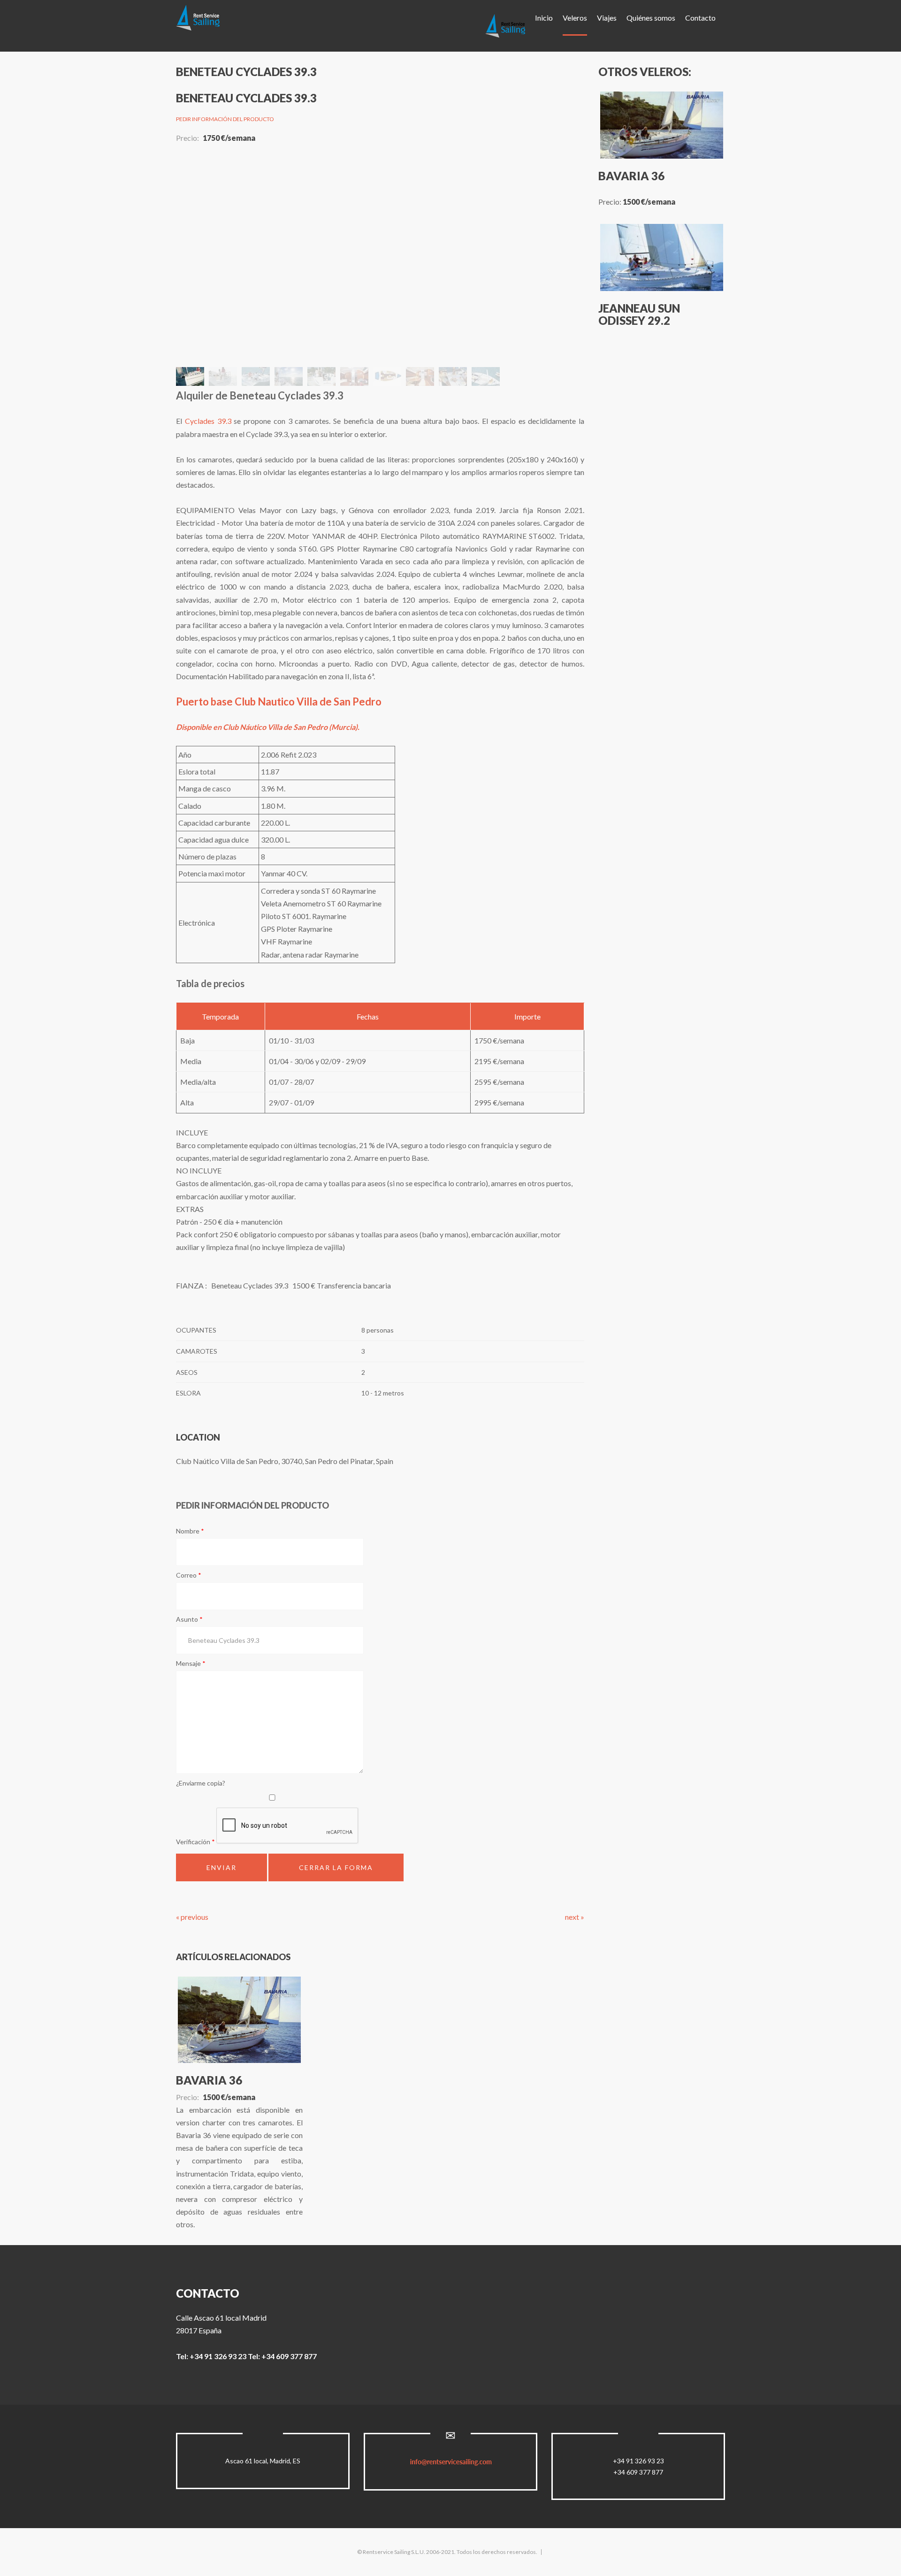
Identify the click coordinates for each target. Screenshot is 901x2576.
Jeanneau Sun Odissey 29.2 (639, 314)
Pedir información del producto (225, 119)
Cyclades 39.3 (208, 421)
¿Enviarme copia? (201, 1783)
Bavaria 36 (209, 2080)
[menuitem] (505, 26)
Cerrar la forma (336, 1867)
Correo (189, 1575)
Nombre (190, 1531)
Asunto (189, 1619)
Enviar (221, 1867)
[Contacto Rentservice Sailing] (451, 2462)
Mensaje (191, 1663)
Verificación (195, 1842)
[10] (364, 157)
